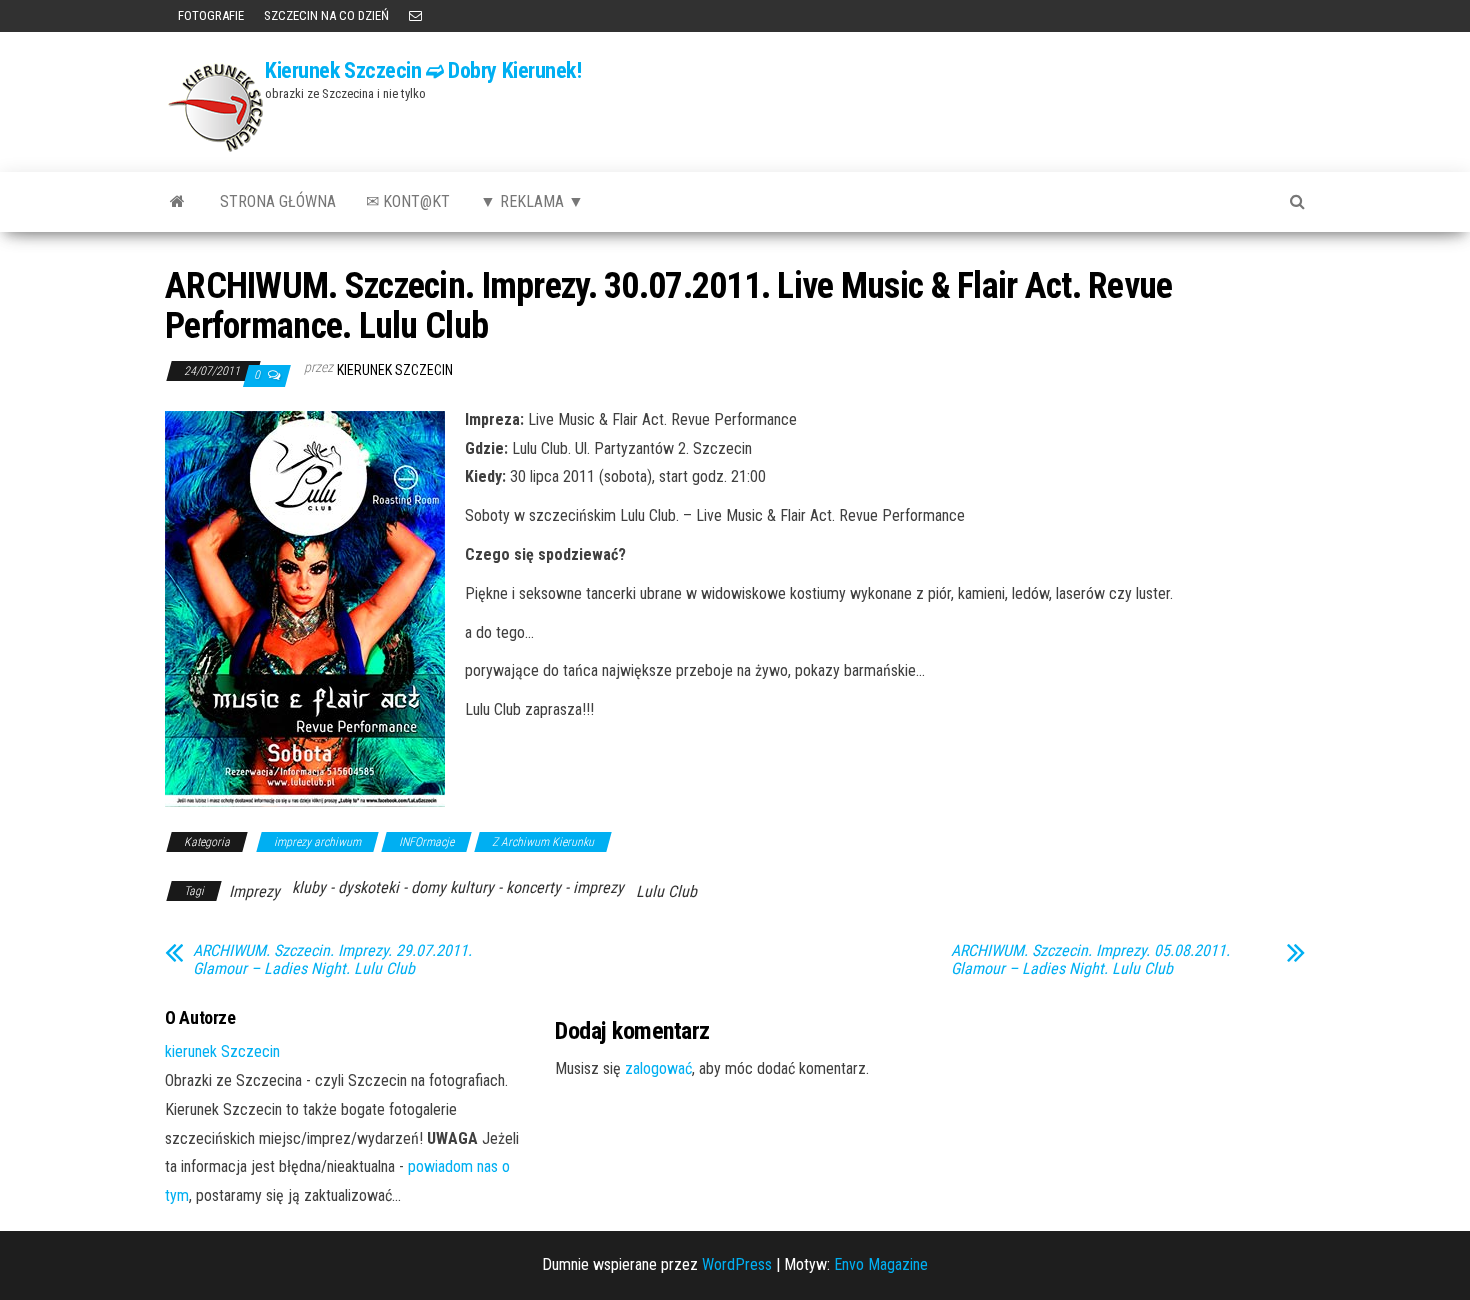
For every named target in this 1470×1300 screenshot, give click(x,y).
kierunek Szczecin (395, 370)
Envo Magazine (881, 1264)
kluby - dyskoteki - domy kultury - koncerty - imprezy (458, 887)
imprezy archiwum (317, 842)
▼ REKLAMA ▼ (532, 201)
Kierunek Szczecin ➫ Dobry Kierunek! (423, 70)
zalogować (658, 1068)
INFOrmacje (426, 842)
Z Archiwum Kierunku (543, 842)
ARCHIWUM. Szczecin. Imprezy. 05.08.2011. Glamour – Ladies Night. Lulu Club (1090, 960)
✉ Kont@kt (408, 201)
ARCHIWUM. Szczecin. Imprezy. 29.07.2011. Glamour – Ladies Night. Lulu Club (332, 960)
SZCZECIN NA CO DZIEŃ (326, 15)
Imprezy (254, 891)
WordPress (737, 1264)
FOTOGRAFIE (209, 15)
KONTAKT (415, 16)
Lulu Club (666, 891)
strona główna (278, 201)
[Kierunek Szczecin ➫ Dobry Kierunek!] (177, 202)
